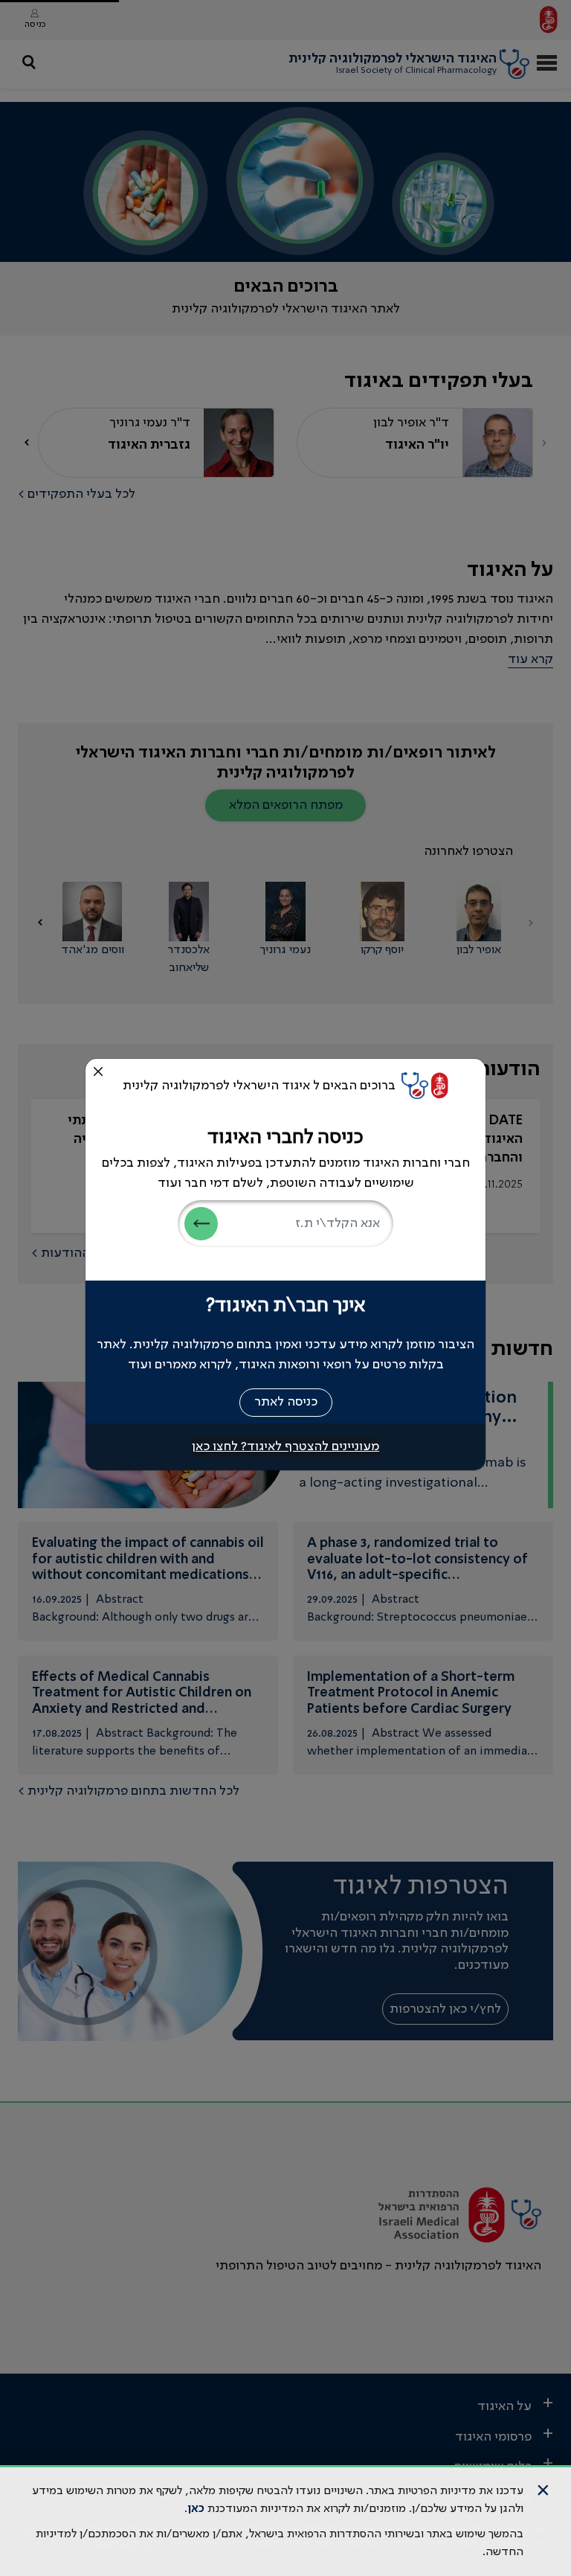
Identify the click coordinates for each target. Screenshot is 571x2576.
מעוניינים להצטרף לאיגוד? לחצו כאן (285, 1446)
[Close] (98, 1071)
